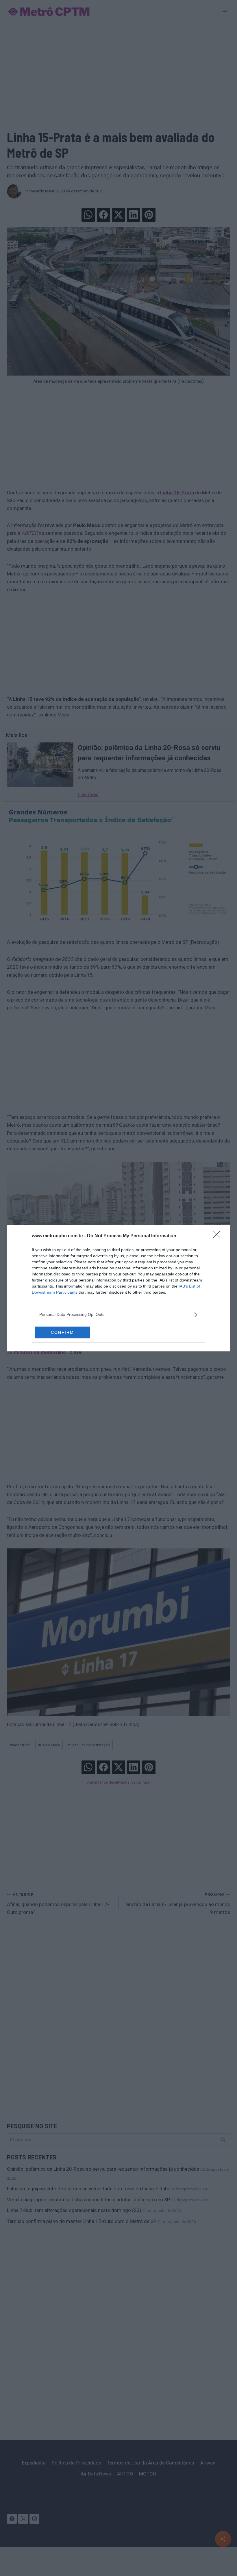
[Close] (219, 1236)
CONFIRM (62, 1332)
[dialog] (118, 1288)
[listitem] (118, 1315)
